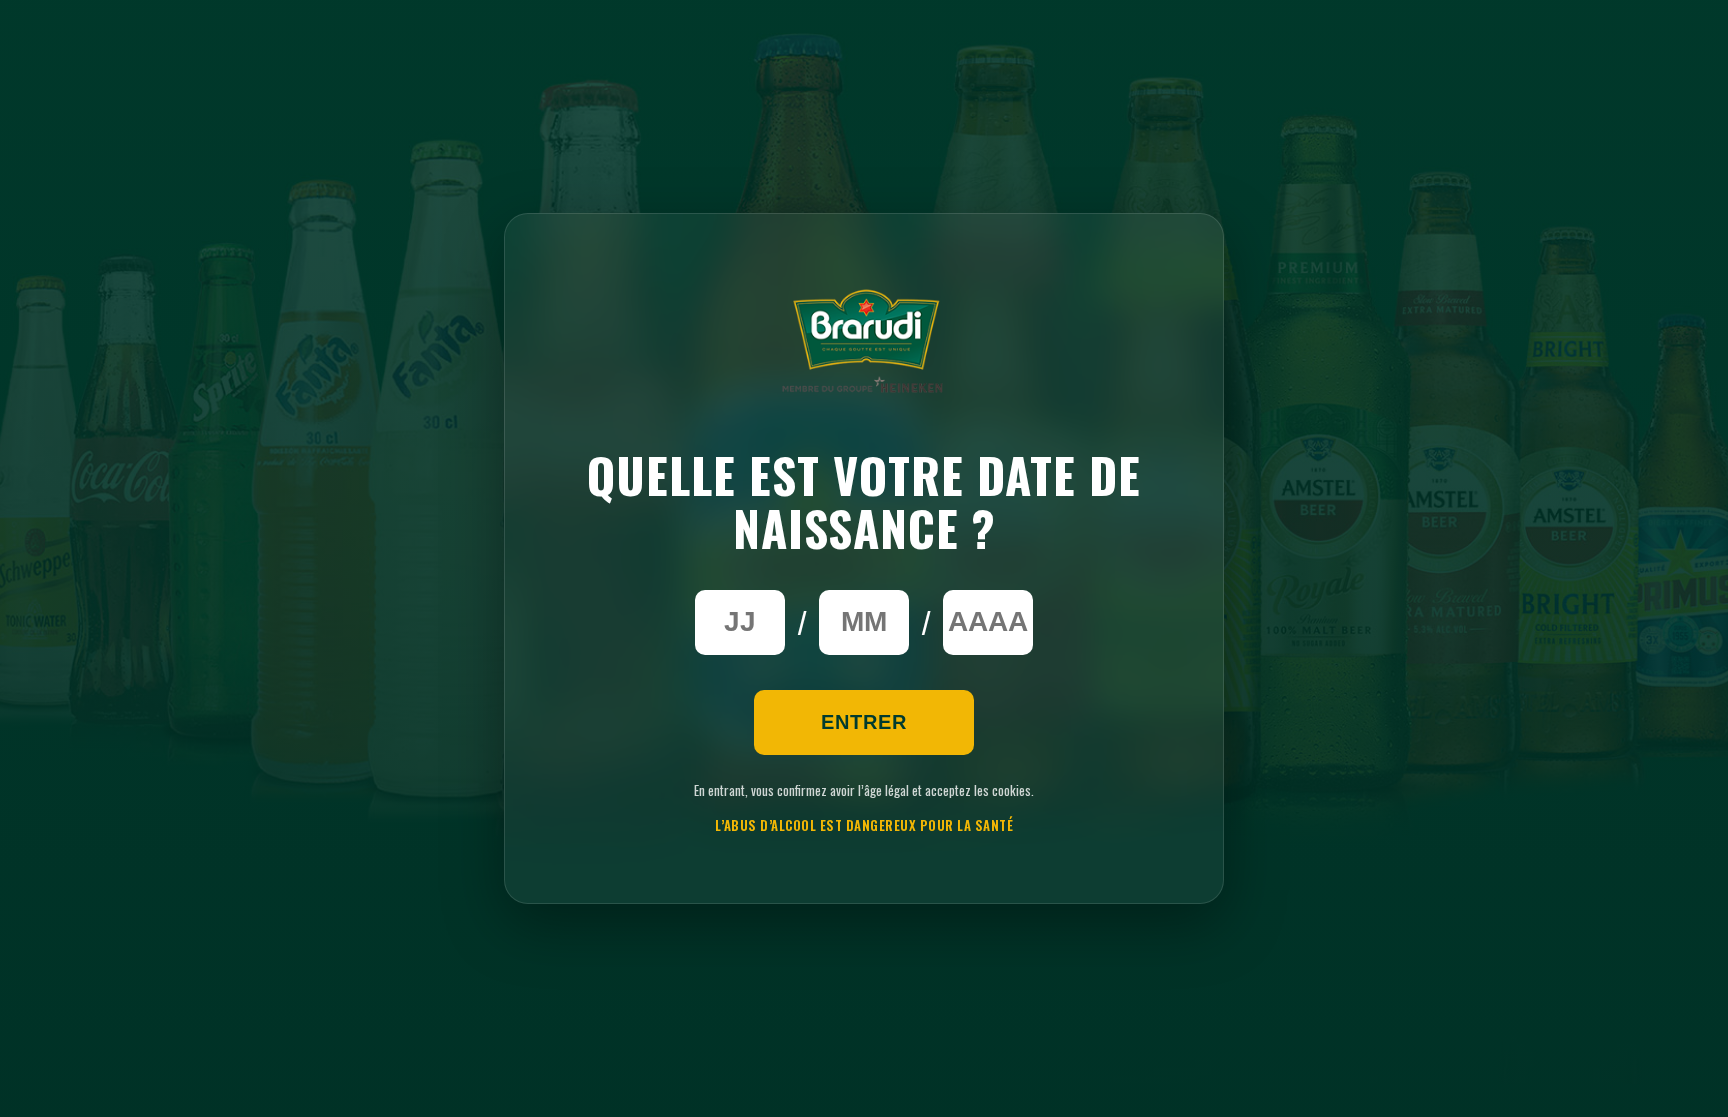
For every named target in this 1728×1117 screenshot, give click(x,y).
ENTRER (864, 722)
